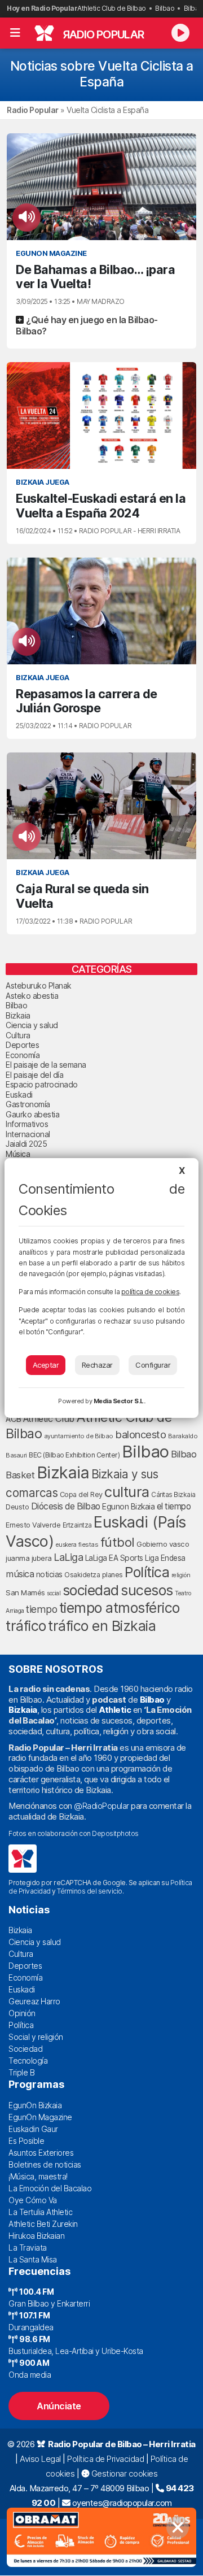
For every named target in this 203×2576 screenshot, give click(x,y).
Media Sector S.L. (120, 1401)
